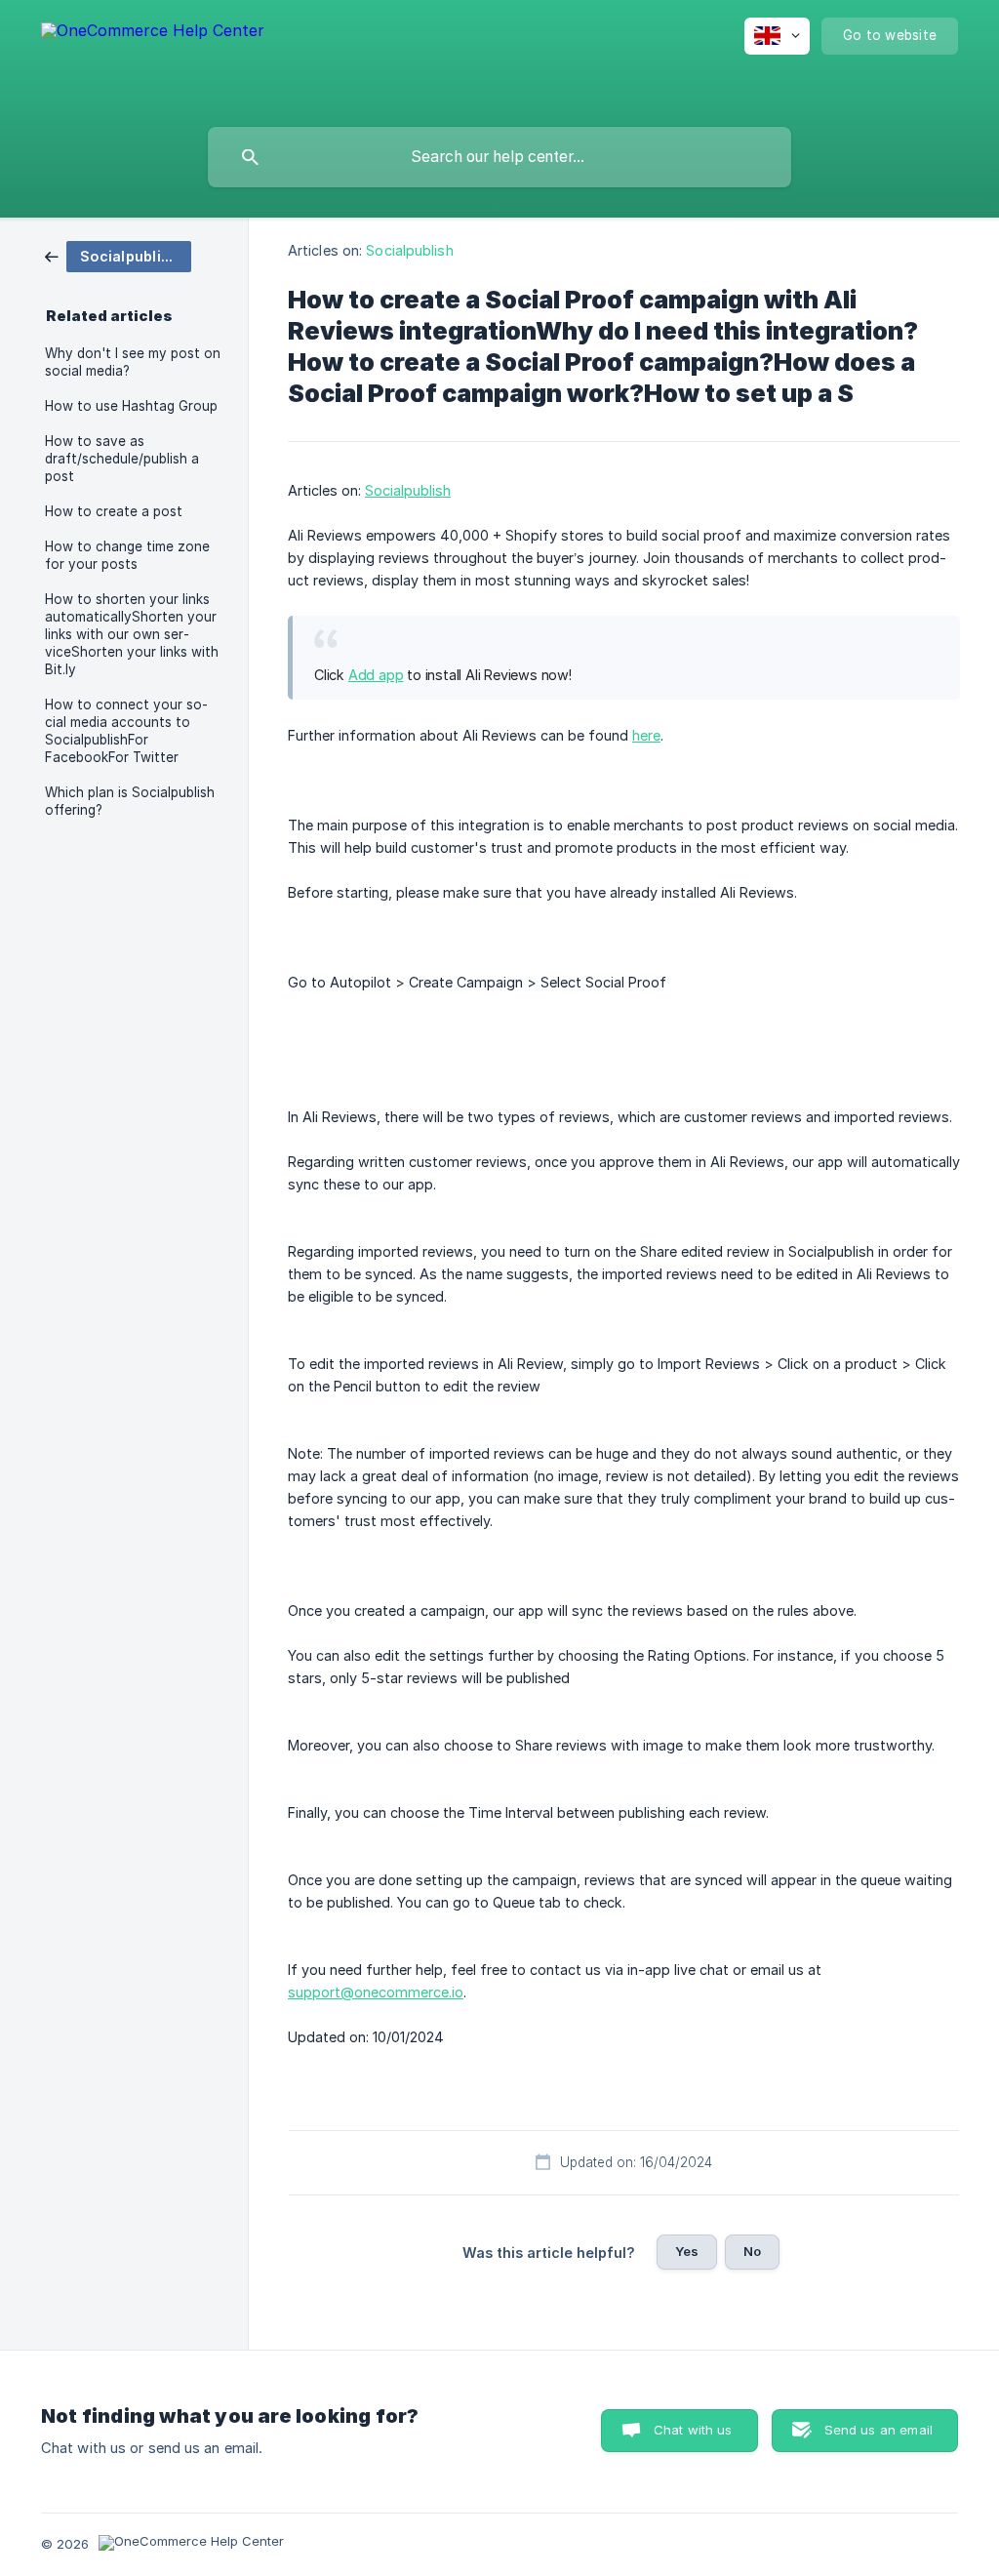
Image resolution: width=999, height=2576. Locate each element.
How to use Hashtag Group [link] (131, 406)
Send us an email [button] (879, 2430)
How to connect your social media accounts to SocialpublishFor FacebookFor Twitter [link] (126, 731)
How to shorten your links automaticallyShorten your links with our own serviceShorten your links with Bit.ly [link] (132, 634)
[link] (118, 255)
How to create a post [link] (114, 511)
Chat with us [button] (693, 2430)
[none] (153, 59)
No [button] (752, 2251)
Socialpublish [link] (409, 250)
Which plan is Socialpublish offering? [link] (130, 801)
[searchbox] (499, 157)
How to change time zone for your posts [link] (127, 555)
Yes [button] (687, 2251)
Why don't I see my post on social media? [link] (133, 362)
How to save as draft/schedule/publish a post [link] (122, 459)
